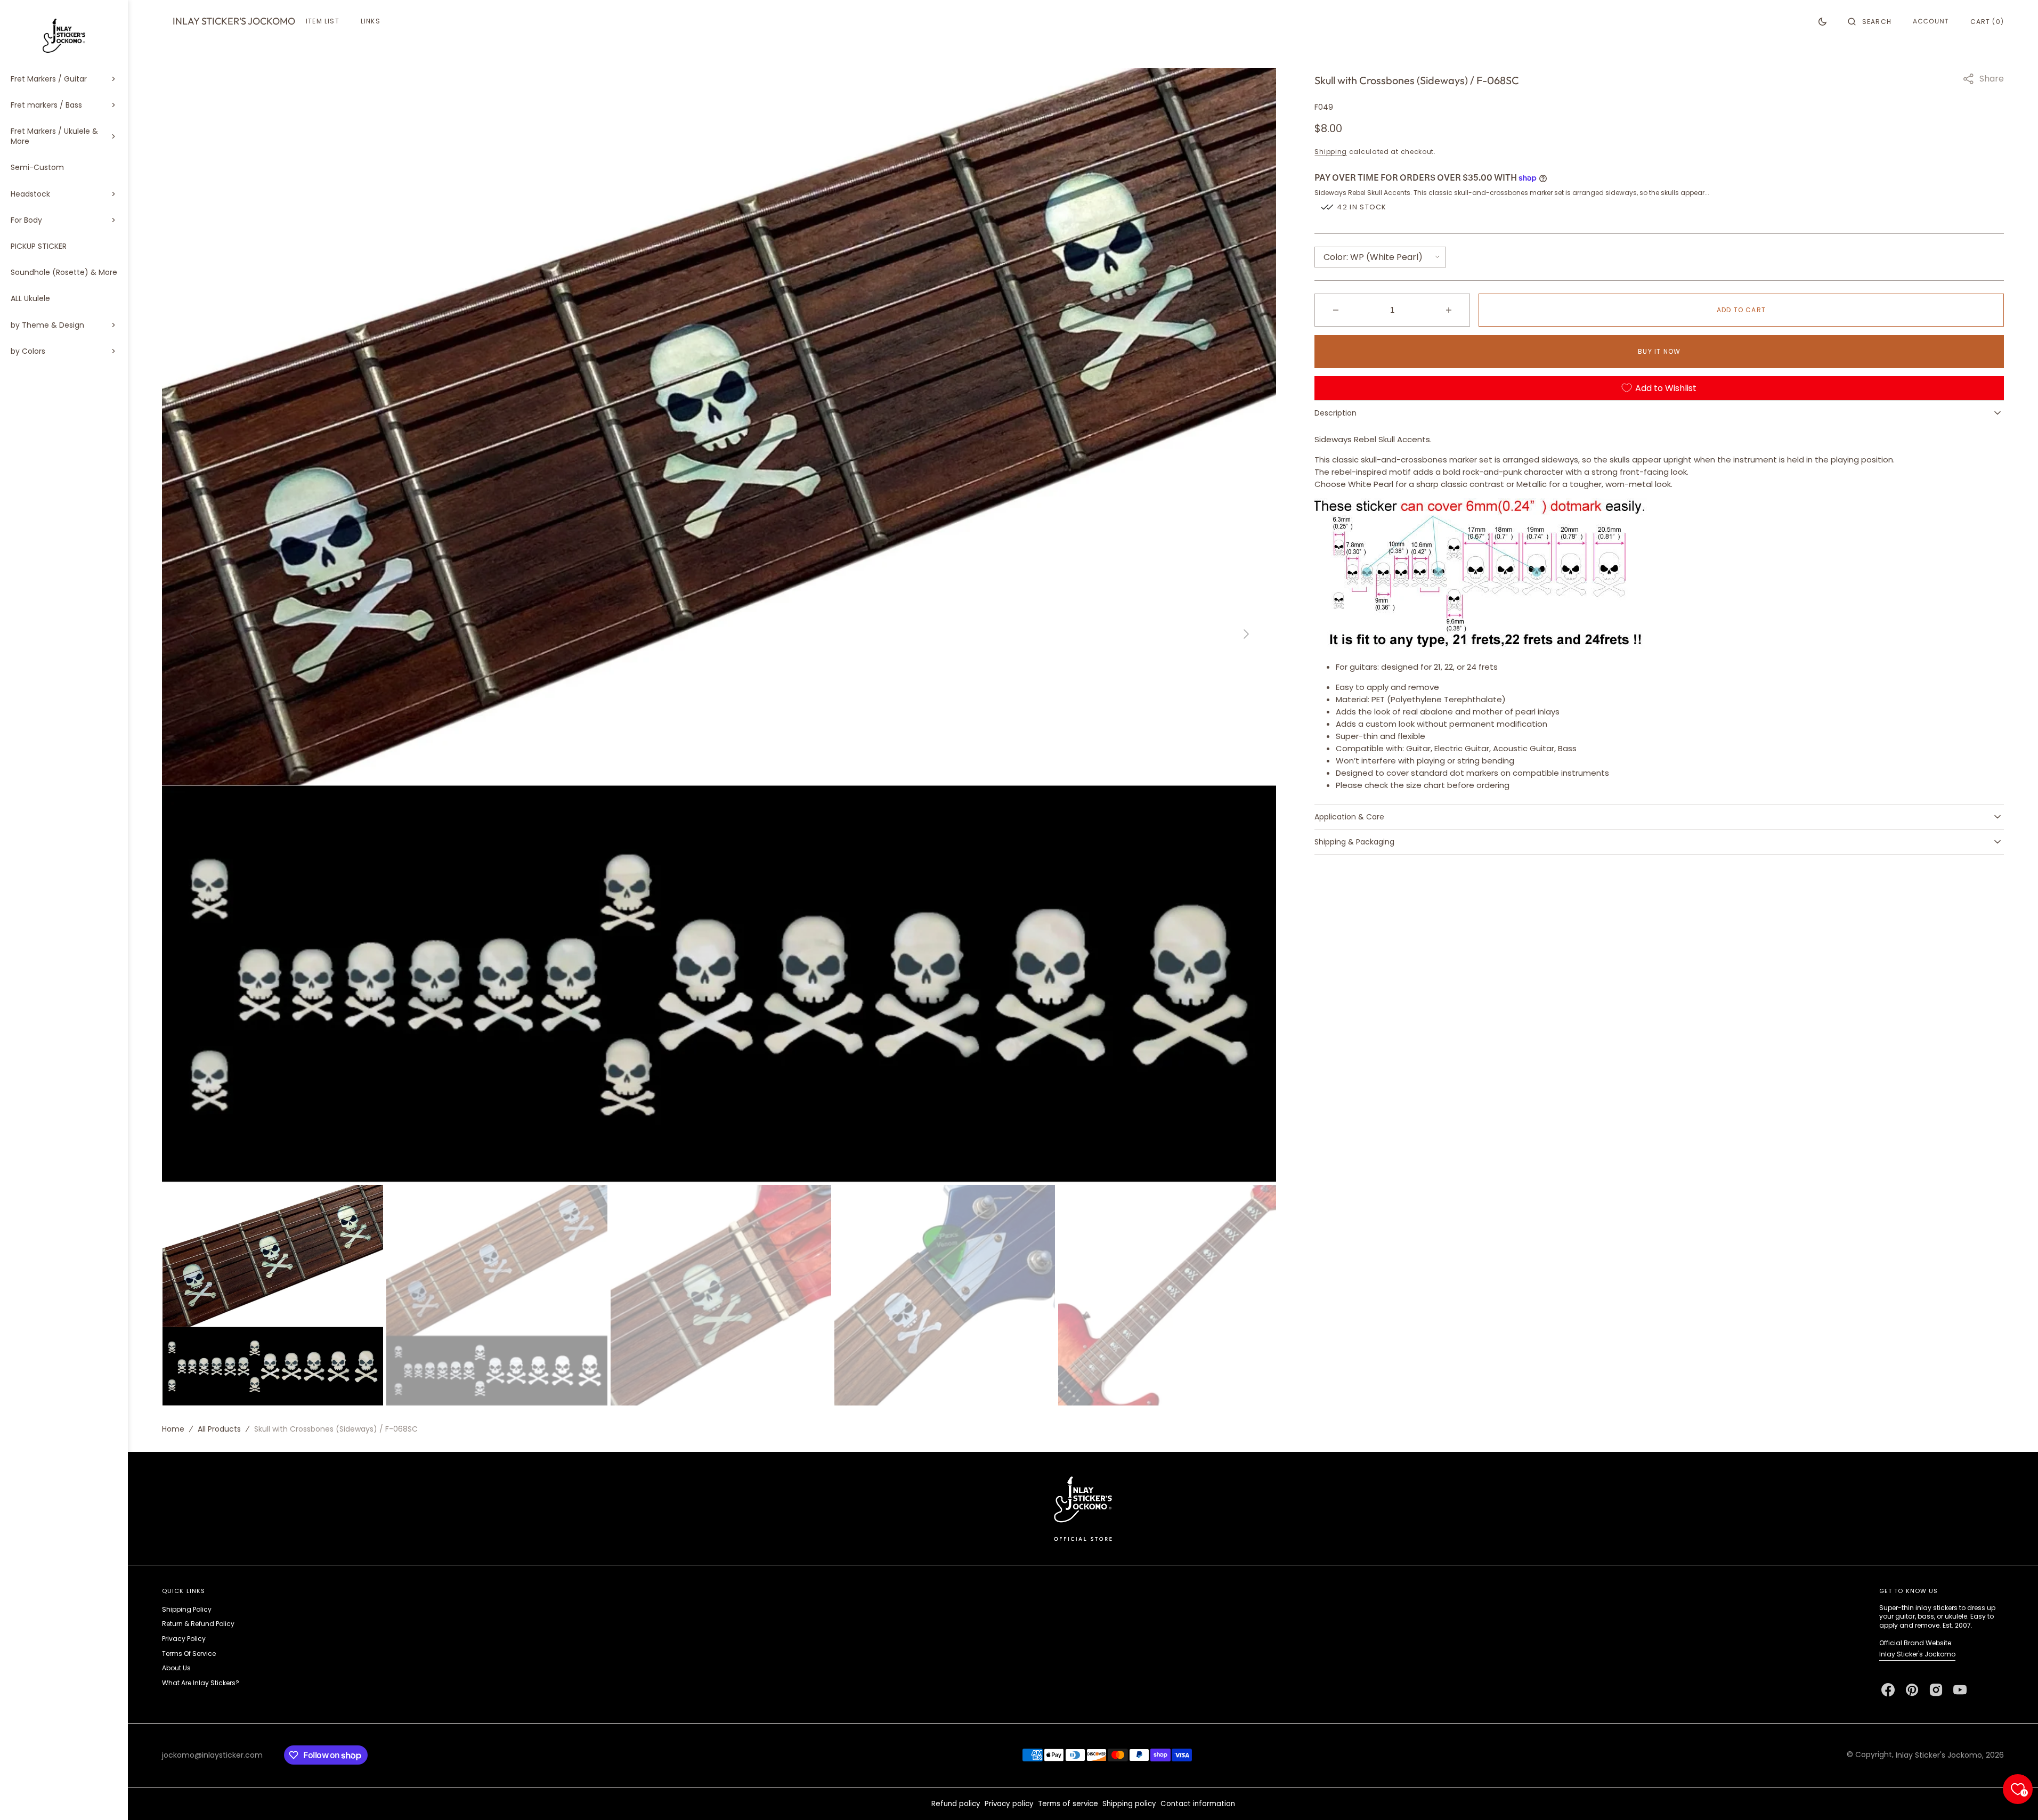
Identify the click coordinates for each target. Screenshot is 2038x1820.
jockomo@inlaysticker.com (212, 1755)
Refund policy (956, 1804)
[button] (1870, 21)
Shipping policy (1129, 1804)
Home (173, 1429)
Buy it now (1659, 351)
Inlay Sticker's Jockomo (1917, 1654)
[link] (1083, 1508)
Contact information (1198, 1804)
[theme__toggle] (1822, 21)
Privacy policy (1009, 1804)
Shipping (1331, 152)
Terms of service (1068, 1804)
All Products (219, 1429)
